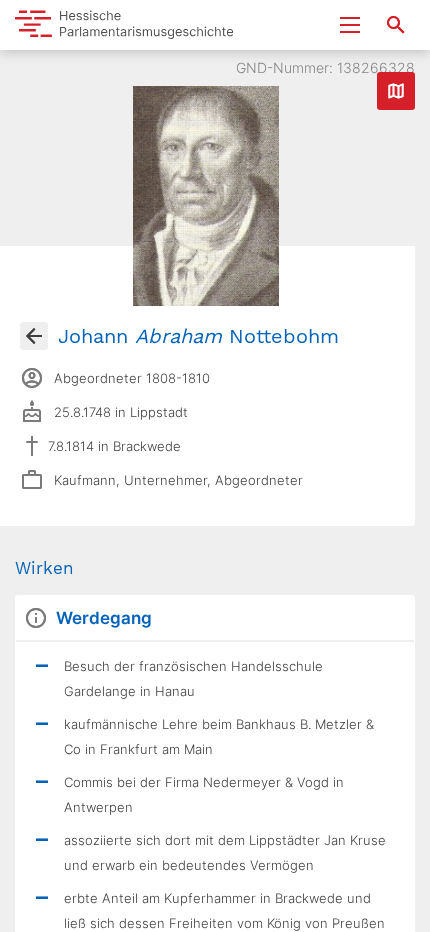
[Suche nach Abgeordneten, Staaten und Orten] (396, 25)
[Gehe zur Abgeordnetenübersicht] (34, 336)
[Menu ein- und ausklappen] (350, 25)
